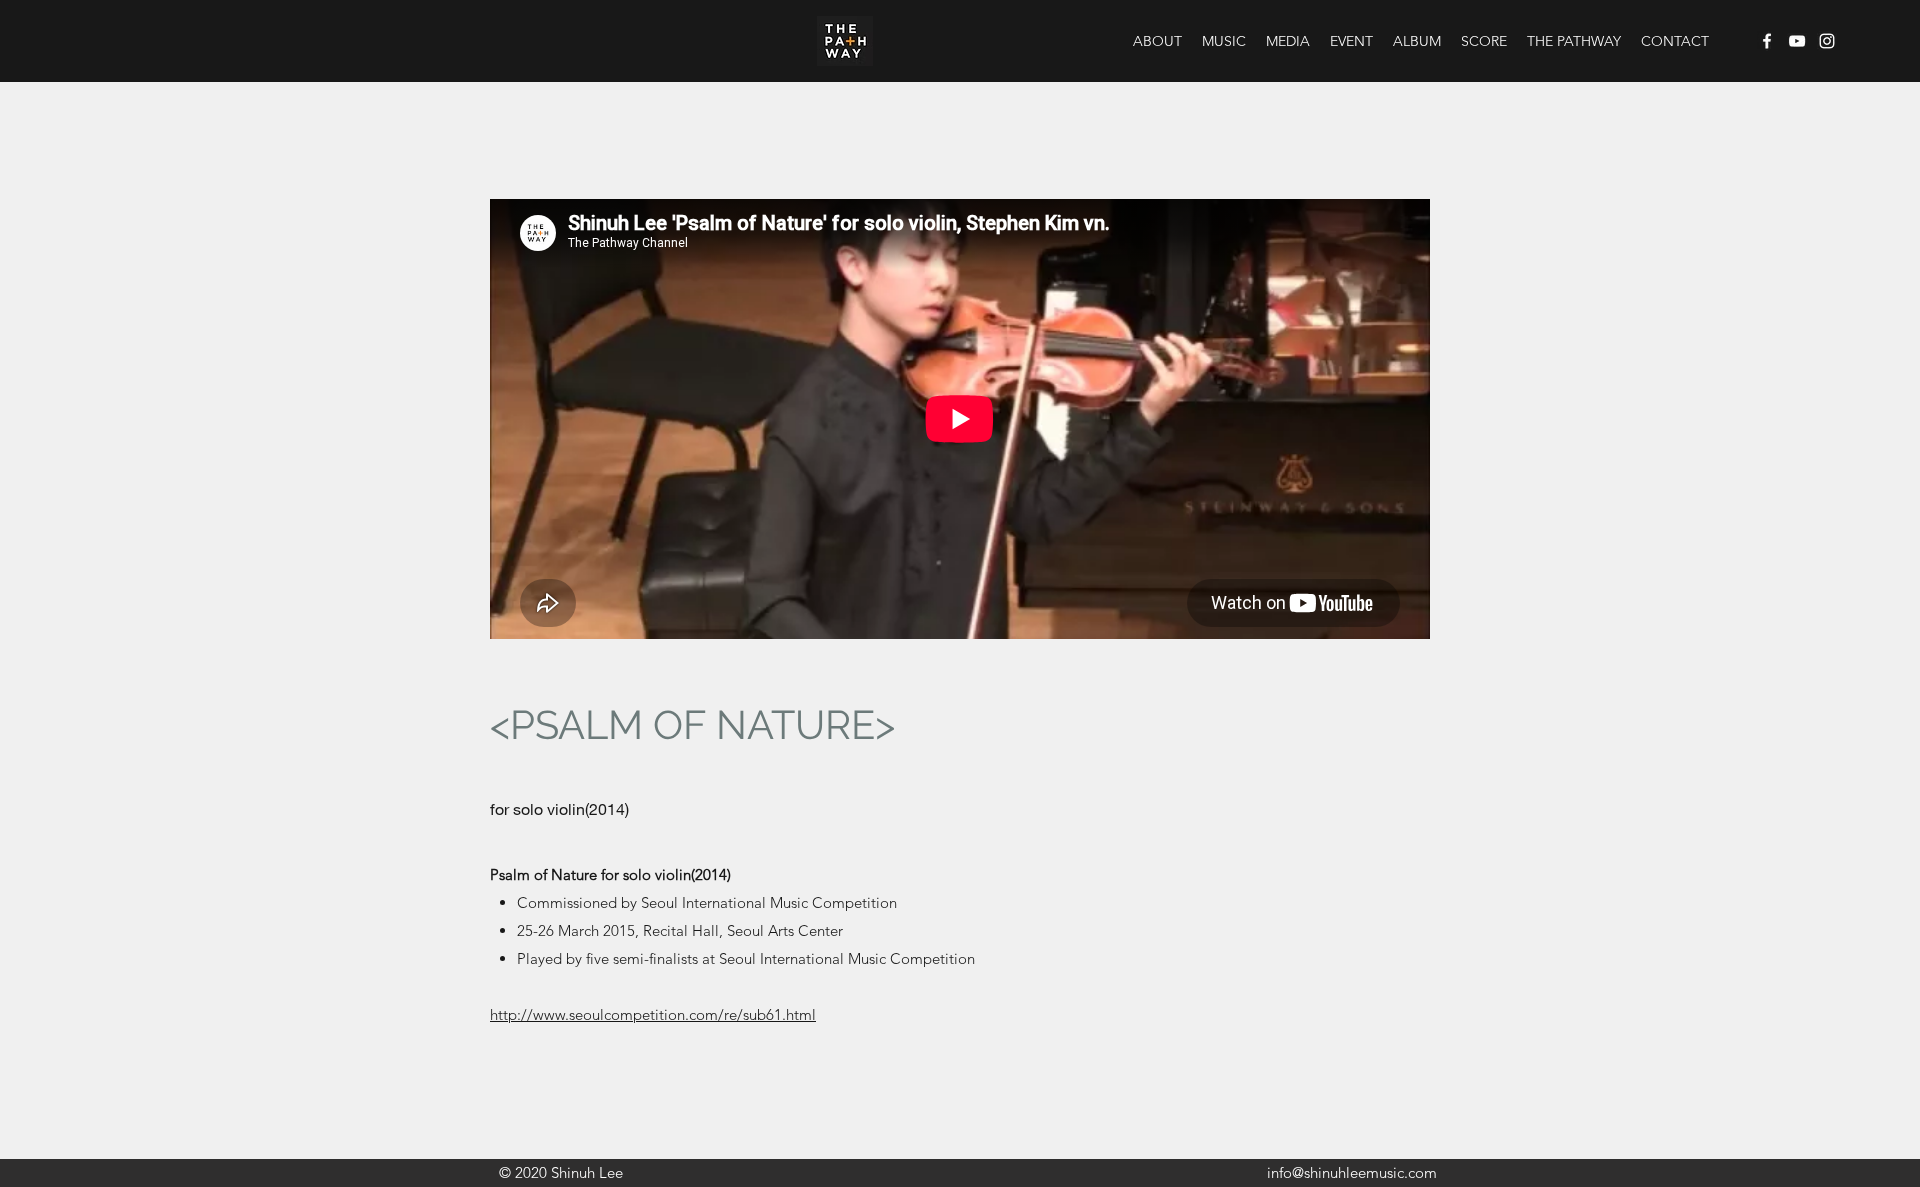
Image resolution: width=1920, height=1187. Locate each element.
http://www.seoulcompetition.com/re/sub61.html (653, 1014)
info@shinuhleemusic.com (1352, 1172)
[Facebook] (1767, 41)
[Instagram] (1827, 41)
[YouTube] (1797, 41)
